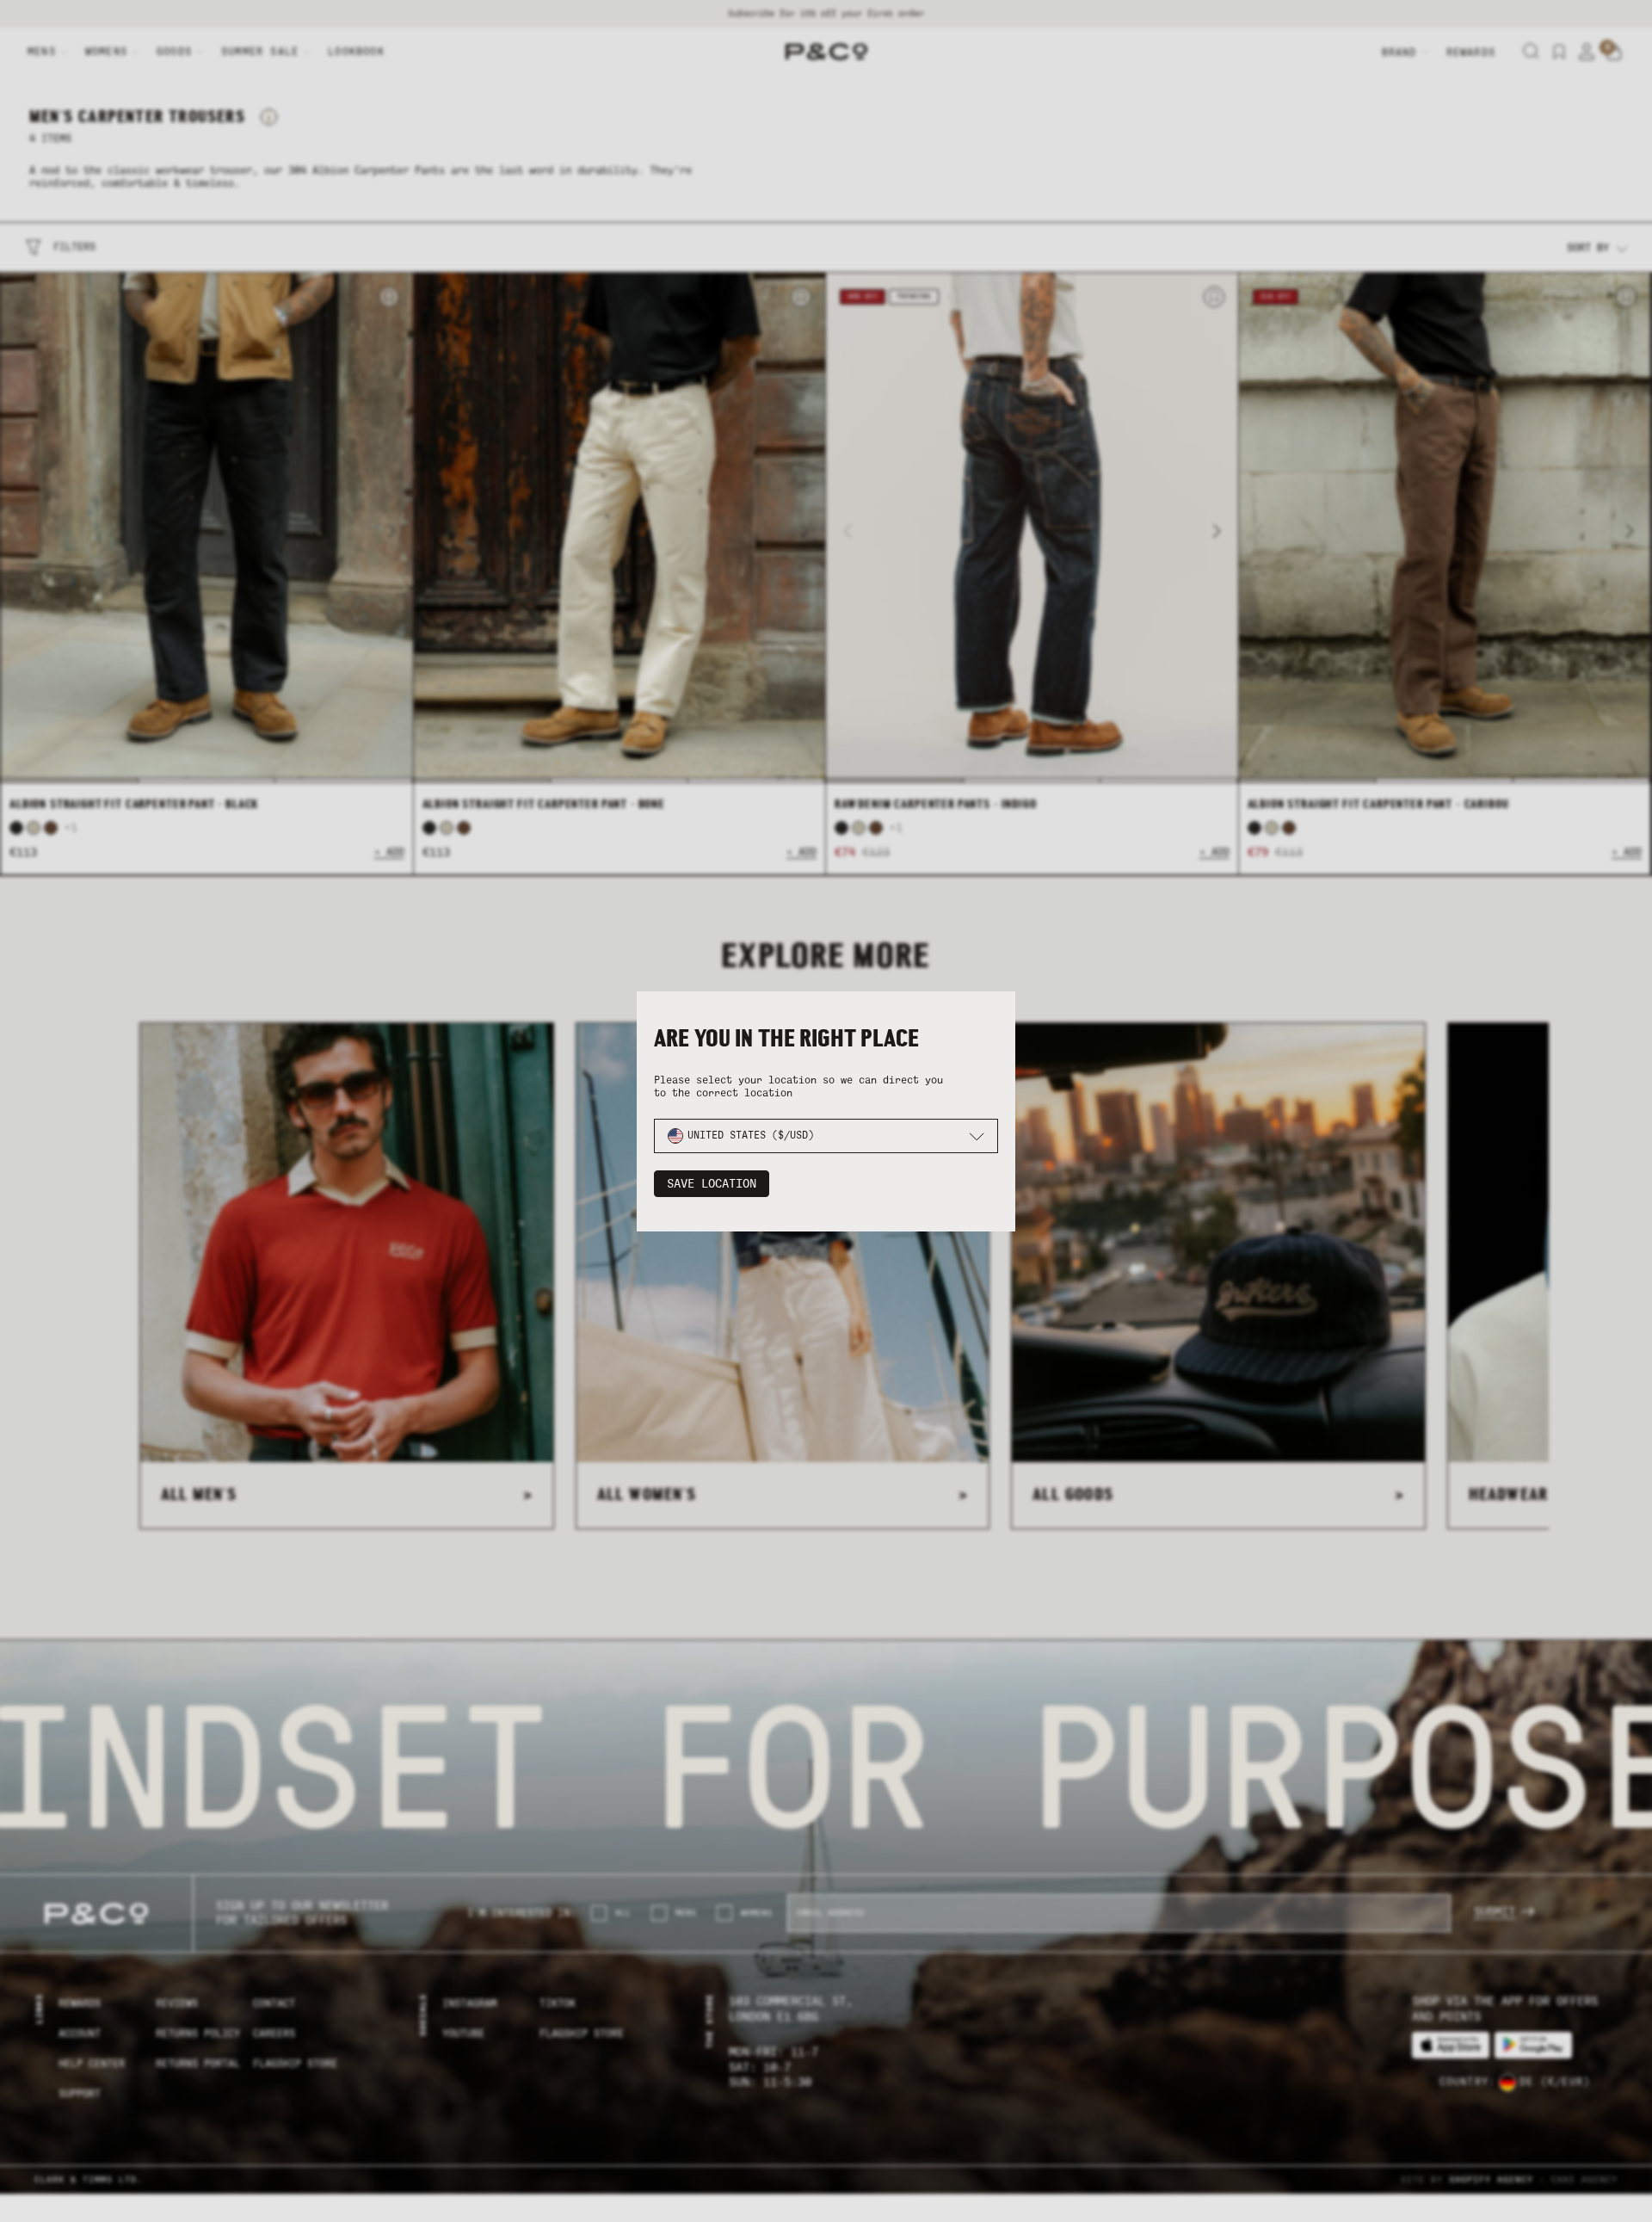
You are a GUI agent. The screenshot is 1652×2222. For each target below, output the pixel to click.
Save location (712, 1184)
